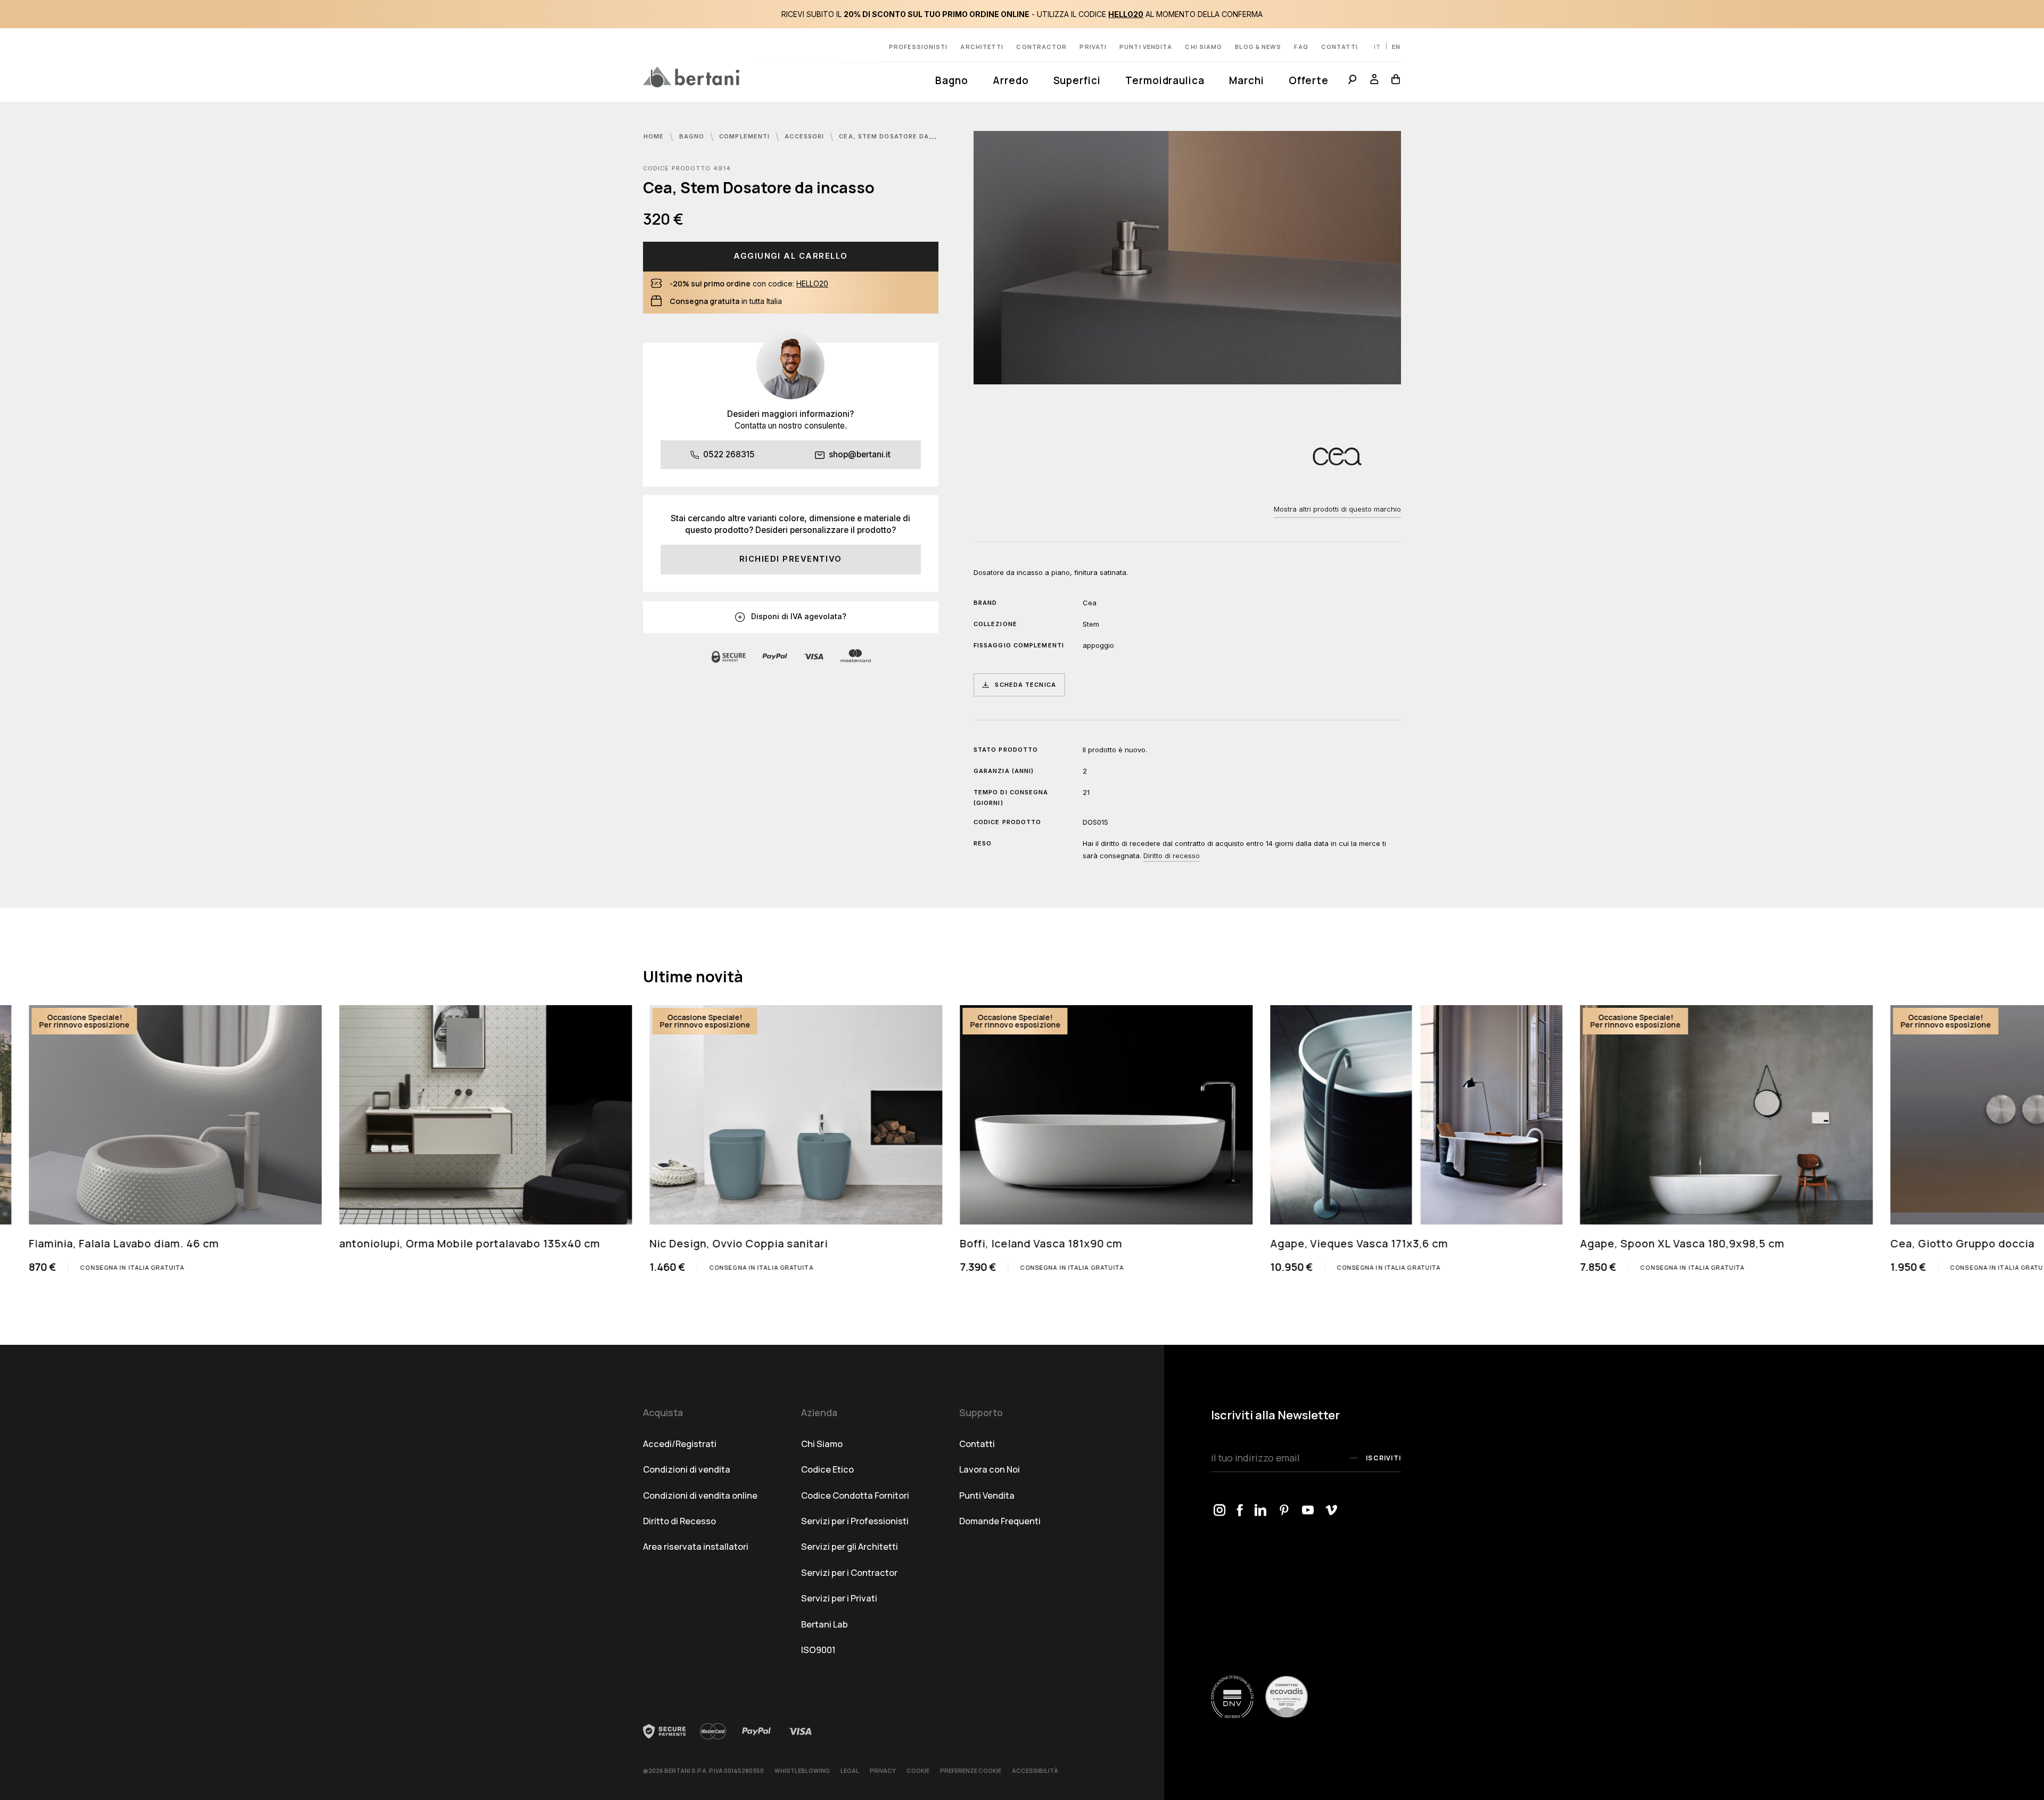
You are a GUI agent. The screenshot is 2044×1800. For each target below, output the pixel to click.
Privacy (883, 1770)
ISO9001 (818, 1650)
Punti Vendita (987, 1495)
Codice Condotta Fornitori (855, 1495)
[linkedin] (1261, 1511)
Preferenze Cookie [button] (971, 1770)
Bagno (952, 80)
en (1396, 47)
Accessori (805, 136)
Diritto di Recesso (679, 1521)
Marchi (1247, 80)
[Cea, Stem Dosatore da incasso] (1187, 258)
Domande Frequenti (1000, 1521)
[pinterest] (1285, 1511)
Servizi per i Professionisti (855, 1521)
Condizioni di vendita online (700, 1495)
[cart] (1393, 81)
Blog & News (1258, 47)
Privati (1093, 47)
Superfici (1077, 80)
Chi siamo (1204, 47)
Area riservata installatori (696, 1546)
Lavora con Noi (990, 1469)
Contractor (1041, 47)
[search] (1352, 81)
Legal (850, 1770)
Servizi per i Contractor (849, 1572)
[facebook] (1240, 1511)
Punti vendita (1146, 47)
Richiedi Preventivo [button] (791, 559)
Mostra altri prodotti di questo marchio (1337, 509)
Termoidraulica (1165, 80)
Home (655, 136)
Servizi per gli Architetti (850, 1546)
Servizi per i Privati (839, 1598)
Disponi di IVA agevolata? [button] (798, 616)
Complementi (745, 136)
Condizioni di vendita (687, 1469)
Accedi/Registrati (680, 1444)
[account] (1374, 81)
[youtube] (1308, 1511)
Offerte (1309, 80)
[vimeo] (1332, 1511)
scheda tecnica (1025, 685)
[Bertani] (691, 77)
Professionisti (918, 47)
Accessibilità (1035, 1770)
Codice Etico (827, 1469)
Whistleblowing (802, 1770)
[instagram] (1220, 1511)
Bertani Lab (825, 1624)
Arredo (1011, 80)
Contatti (1340, 47)
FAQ (1301, 47)
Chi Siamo (822, 1444)
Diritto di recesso (1172, 856)
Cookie (918, 1770)
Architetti (982, 47)
